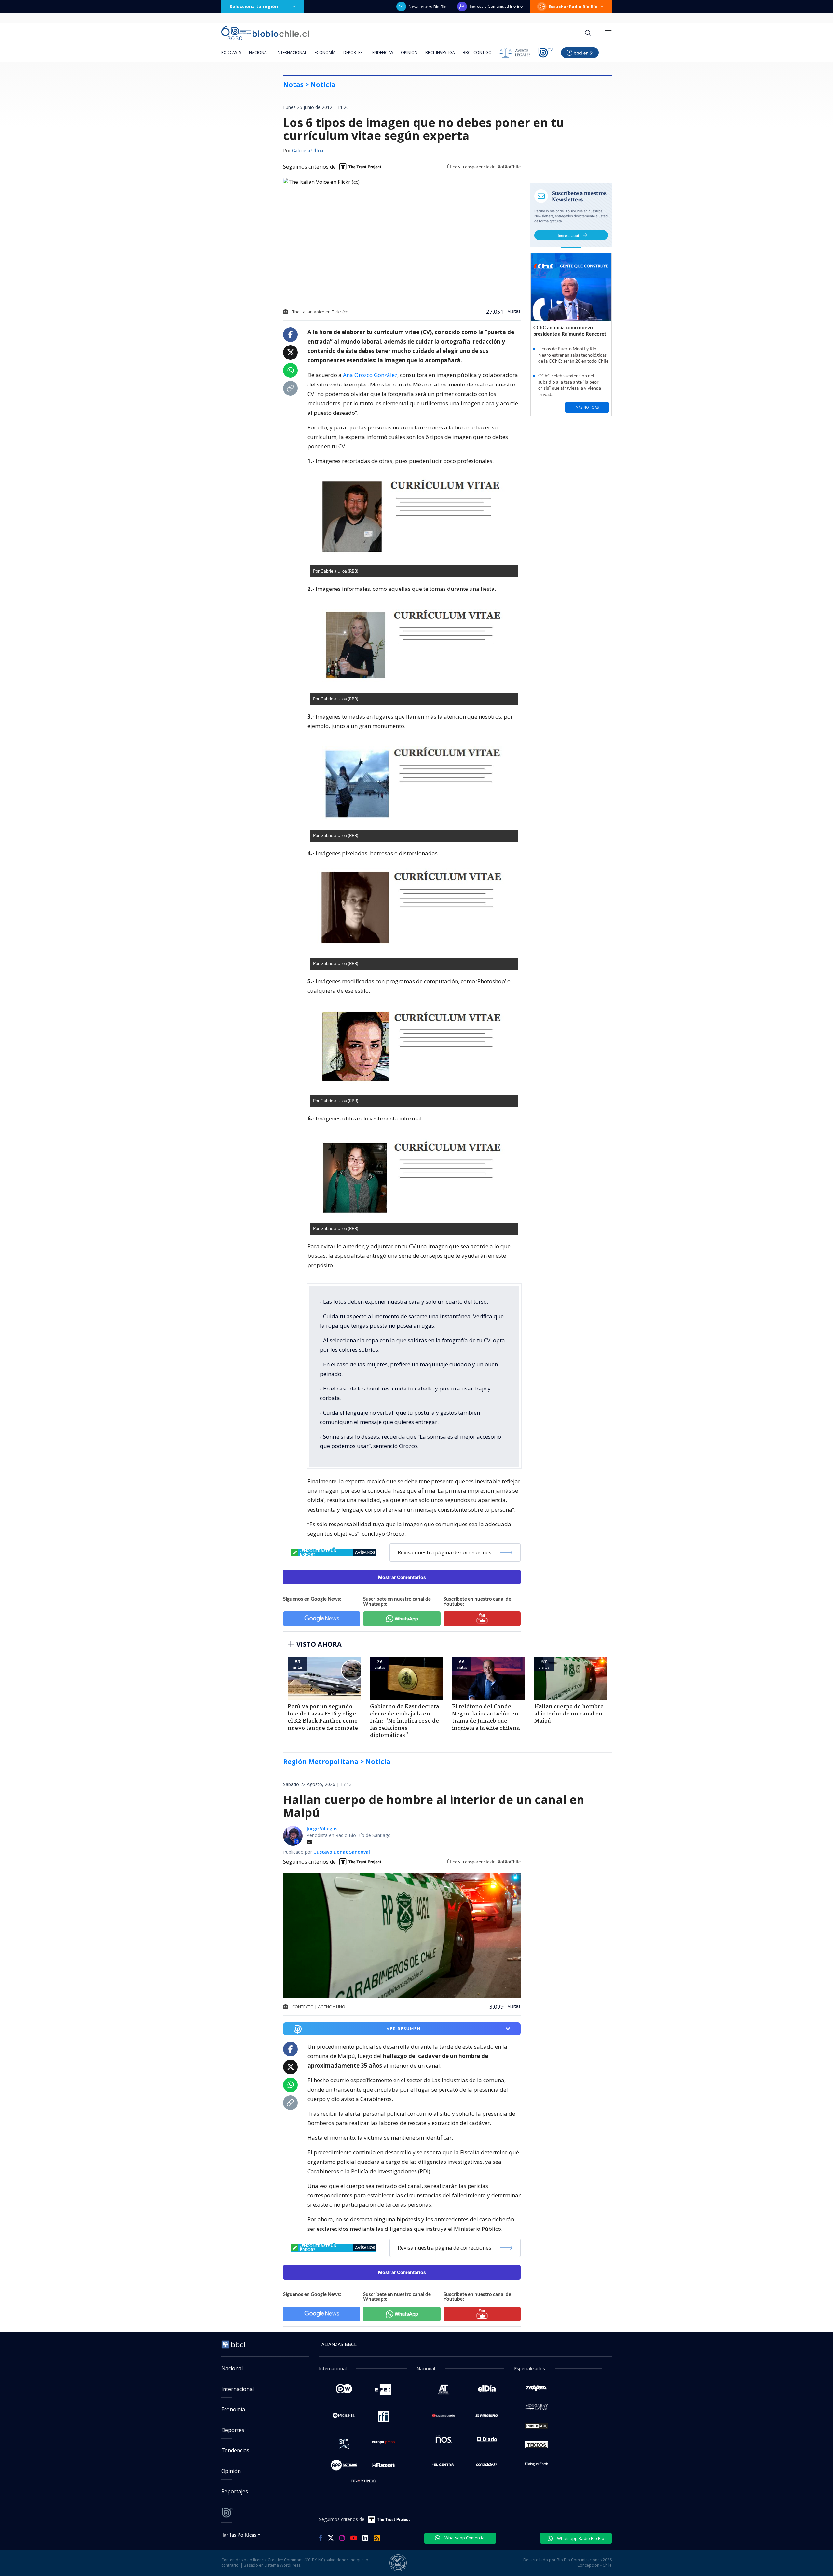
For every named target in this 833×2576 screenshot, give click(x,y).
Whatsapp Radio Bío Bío (580, 2538)
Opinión (409, 53)
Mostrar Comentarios (402, 1577)
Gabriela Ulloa (307, 151)
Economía (325, 53)
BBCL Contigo (477, 53)
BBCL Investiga (440, 53)
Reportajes (235, 2491)
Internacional (292, 53)
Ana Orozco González (370, 375)
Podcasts (231, 53)
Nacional (259, 53)
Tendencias (382, 53)
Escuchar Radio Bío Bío (573, 7)
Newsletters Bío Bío (428, 7)
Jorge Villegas (322, 1829)
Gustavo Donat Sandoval (342, 1852)
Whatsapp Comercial (464, 2538)
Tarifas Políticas (239, 2535)
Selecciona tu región (254, 6)
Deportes (353, 53)
